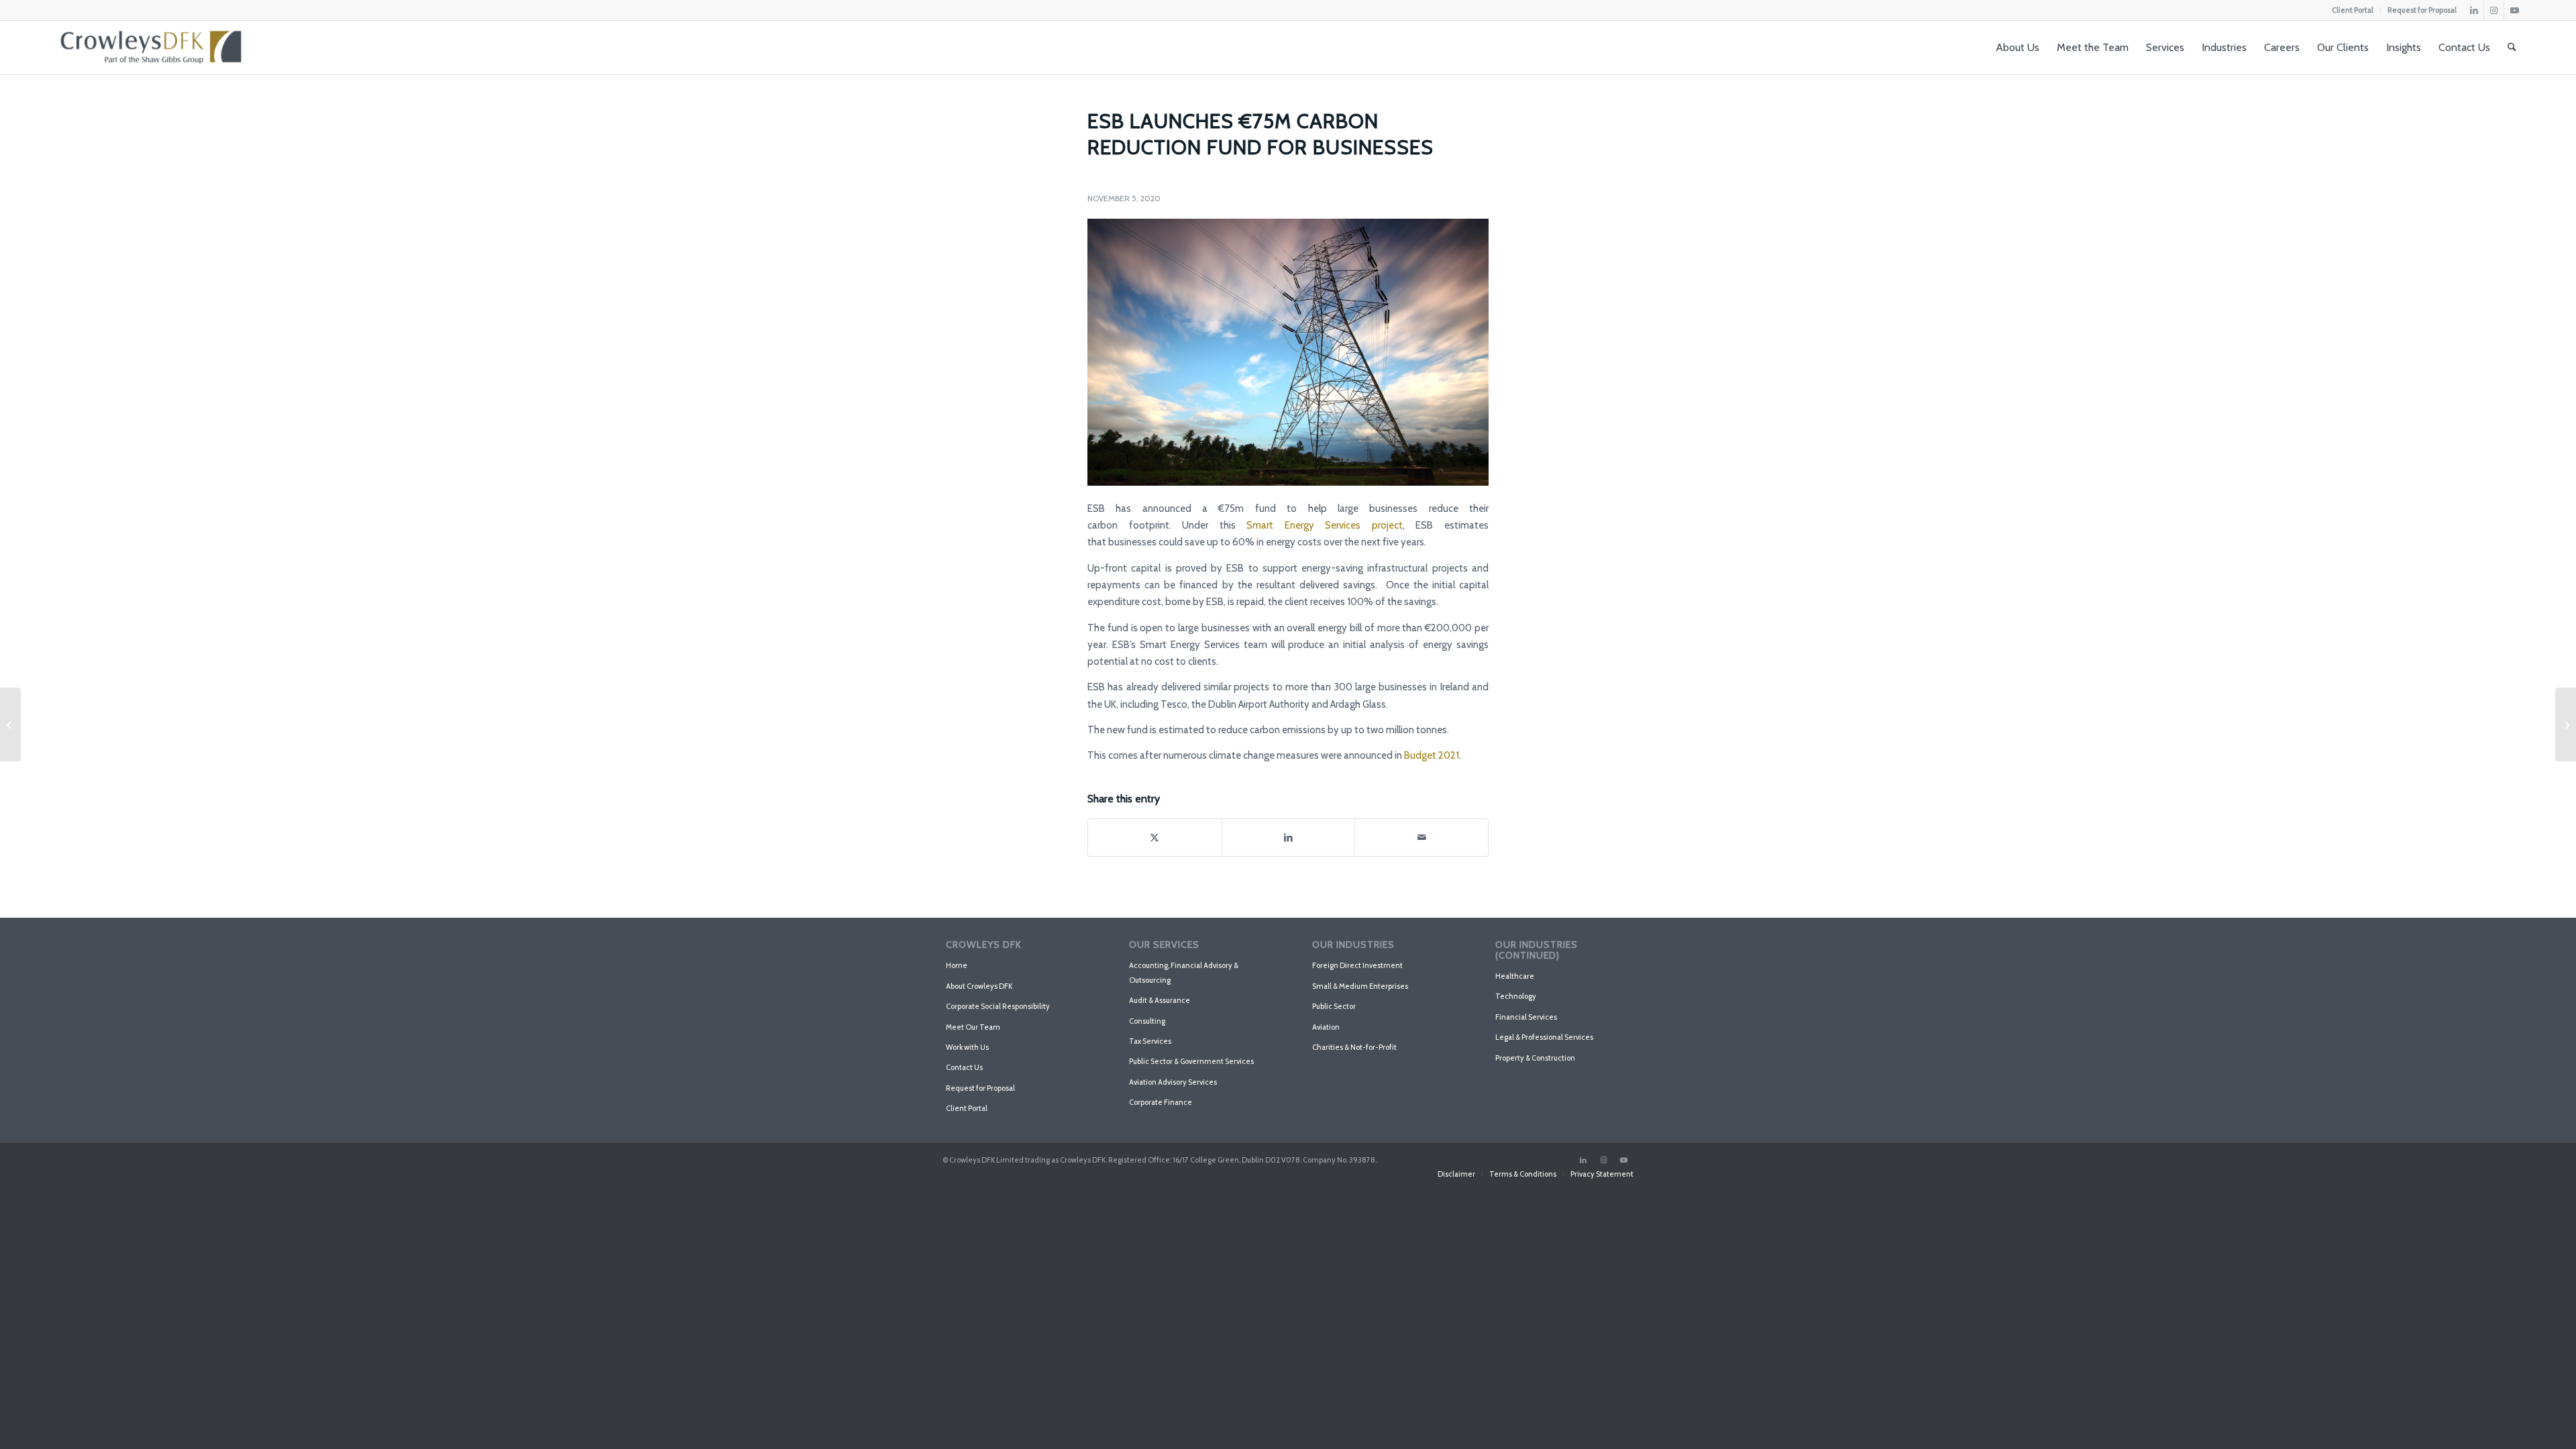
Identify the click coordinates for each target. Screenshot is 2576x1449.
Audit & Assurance (1160, 1000)
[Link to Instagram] (2494, 10)
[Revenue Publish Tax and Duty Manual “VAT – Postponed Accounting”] (2566, 724)
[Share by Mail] (1421, 838)
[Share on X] (1155, 838)
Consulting (1147, 1021)
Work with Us (967, 1047)
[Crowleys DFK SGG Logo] (151, 48)
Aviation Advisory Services (1173, 1082)
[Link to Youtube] (2514, 10)
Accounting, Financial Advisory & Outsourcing (1184, 972)
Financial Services (1526, 1017)
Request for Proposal (2422, 10)
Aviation (1326, 1027)
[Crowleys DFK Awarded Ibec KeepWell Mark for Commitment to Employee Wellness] (10, 724)
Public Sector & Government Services (1191, 1061)
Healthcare (1515, 976)
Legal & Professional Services (1544, 1037)
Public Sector (1334, 1006)
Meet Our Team (973, 1027)
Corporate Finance (1161, 1102)
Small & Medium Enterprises (1360, 986)
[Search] (2512, 48)
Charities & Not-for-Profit (1354, 1047)
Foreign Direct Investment (1357, 965)
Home (957, 965)
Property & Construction (1535, 1058)
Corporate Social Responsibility (998, 1006)
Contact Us (964, 1067)
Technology (1516, 996)
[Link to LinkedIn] (2474, 10)
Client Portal (2353, 10)
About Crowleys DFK (979, 986)
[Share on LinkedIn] (1289, 838)
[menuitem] (2353, 10)
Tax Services (1150, 1041)
